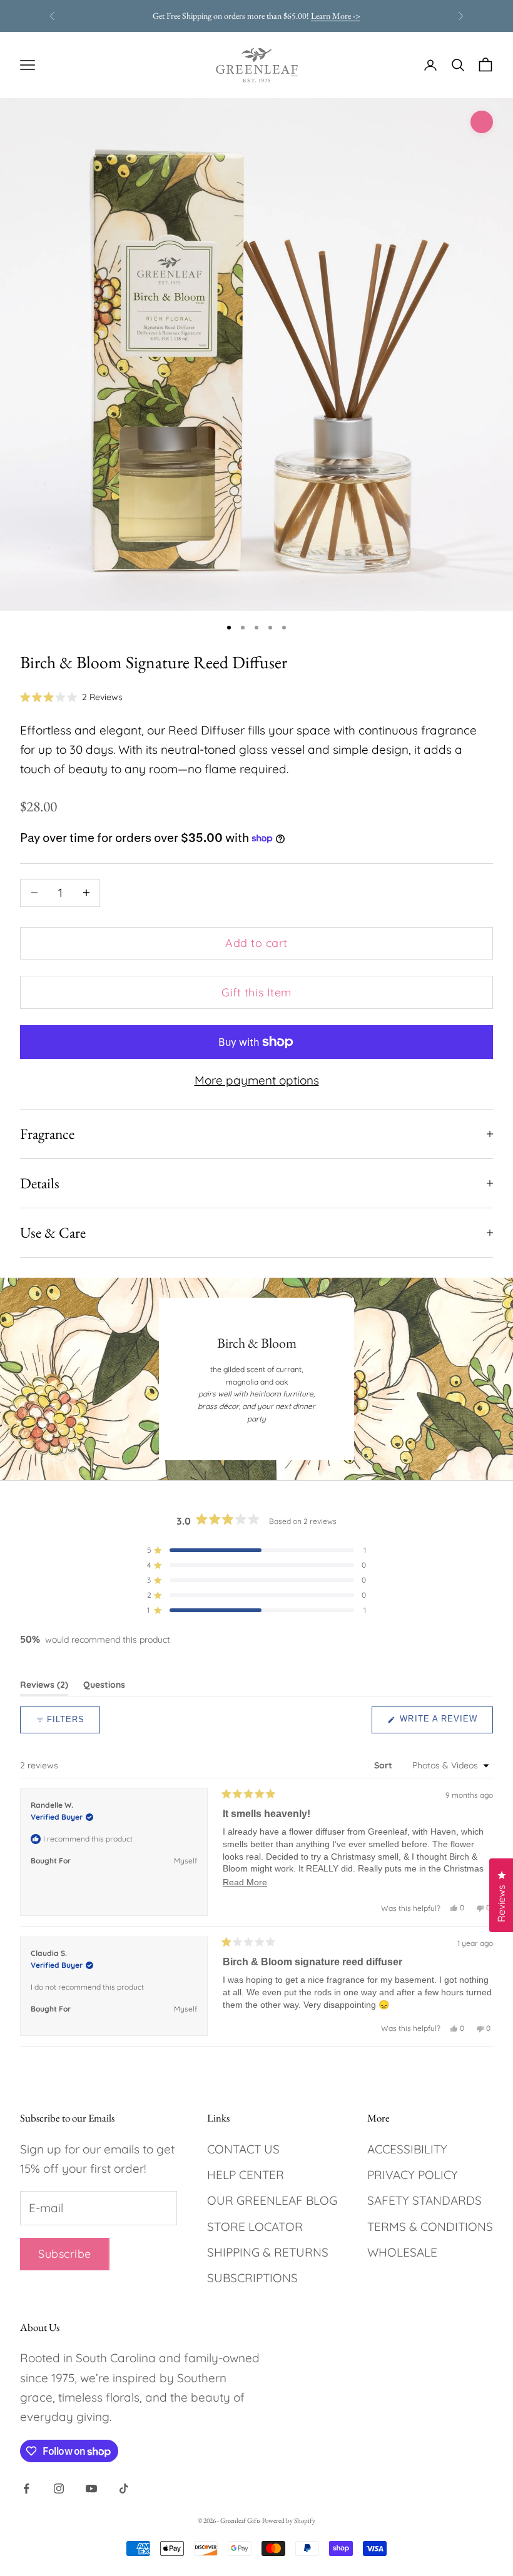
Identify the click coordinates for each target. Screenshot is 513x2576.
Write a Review (445, 1723)
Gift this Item (256, 992)
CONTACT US (243, 2149)
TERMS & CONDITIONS (430, 2227)
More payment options (257, 1080)
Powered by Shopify (289, 2520)
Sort (384, 1765)
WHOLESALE (402, 2252)
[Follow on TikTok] (124, 2488)
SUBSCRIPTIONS (252, 2278)
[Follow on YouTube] (91, 2488)
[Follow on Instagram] (59, 2488)
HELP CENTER (246, 2175)
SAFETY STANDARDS (424, 2200)
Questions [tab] (104, 1687)
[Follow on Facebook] (26, 2488)
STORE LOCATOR (255, 2227)
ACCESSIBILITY (407, 2149)
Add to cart (256, 943)
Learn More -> (336, 16)
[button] (71, 697)
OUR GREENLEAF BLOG (272, 2200)
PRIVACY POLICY (413, 2175)
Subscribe (65, 2254)
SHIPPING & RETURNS (268, 2252)
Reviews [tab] (44, 1687)
